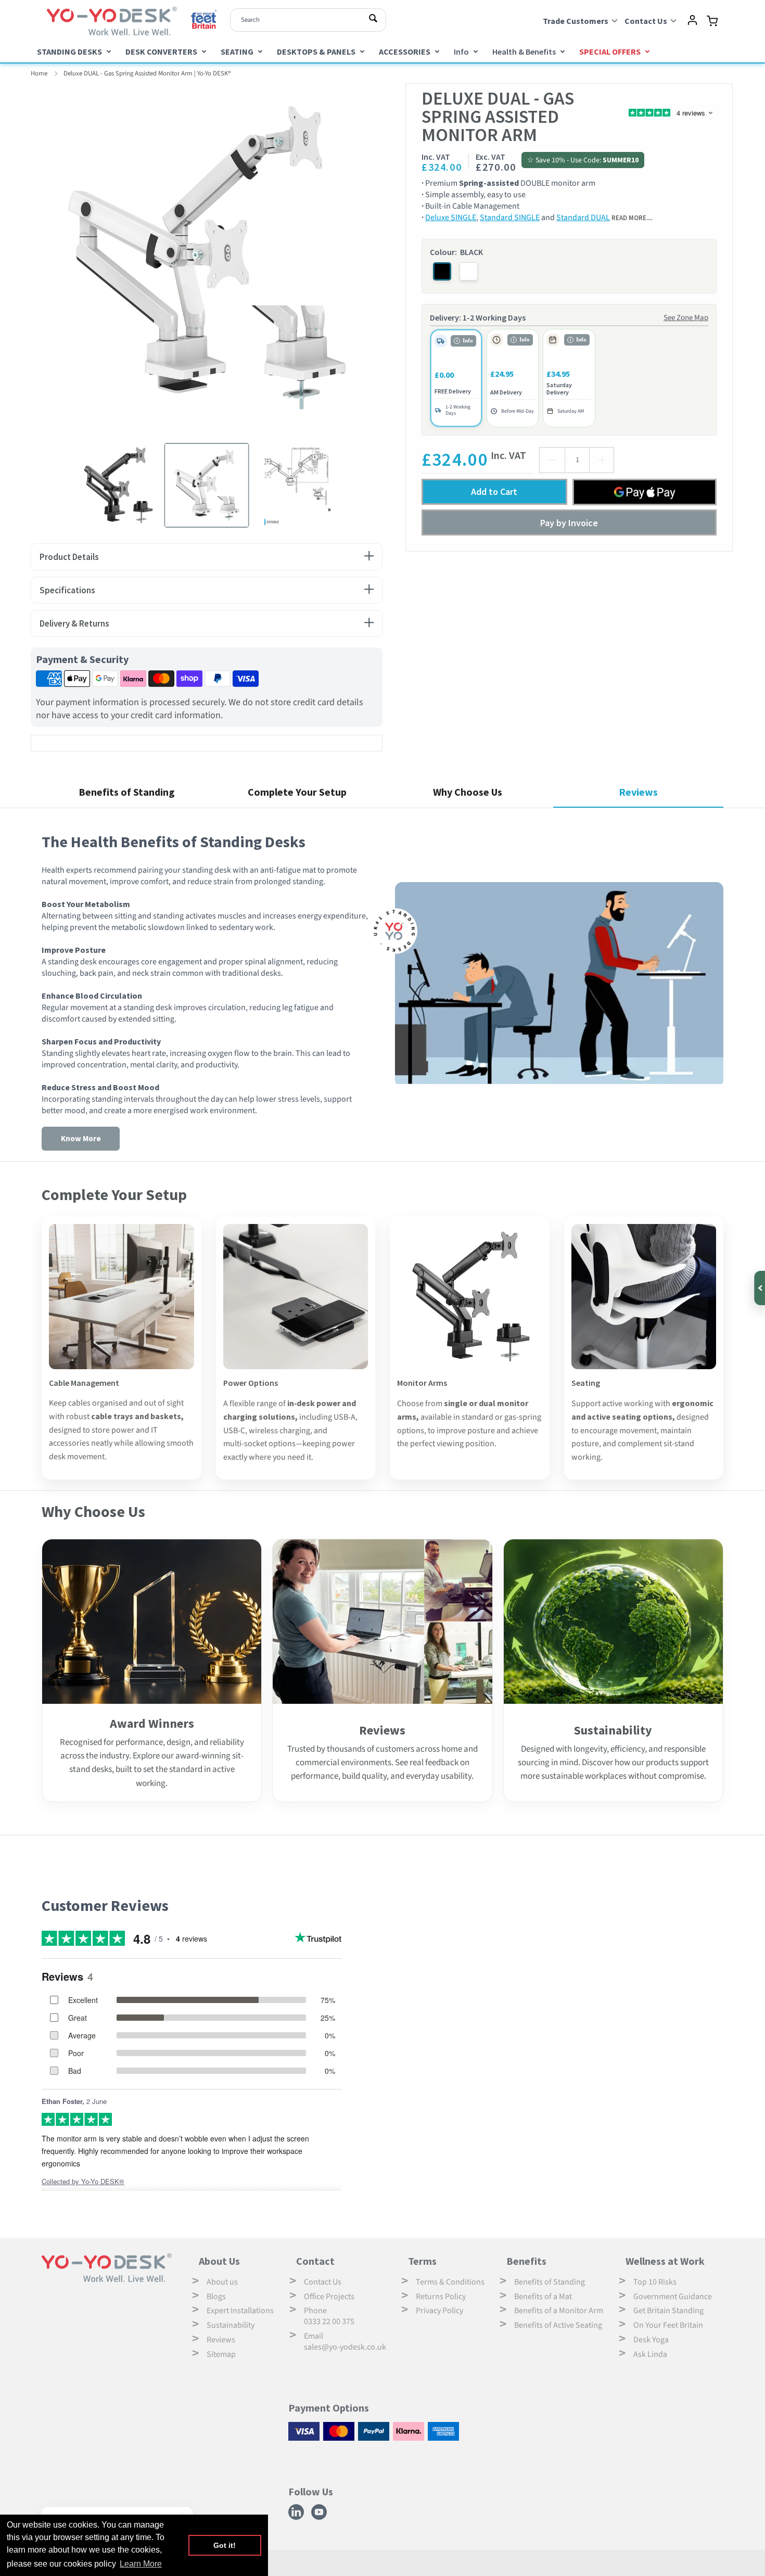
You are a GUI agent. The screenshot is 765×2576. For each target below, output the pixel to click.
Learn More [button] (141, 2564)
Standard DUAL (583, 218)
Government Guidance (673, 2297)
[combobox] (308, 20)
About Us (219, 2261)
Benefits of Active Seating (558, 2325)
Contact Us (323, 2282)
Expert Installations (240, 2311)
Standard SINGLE (510, 218)
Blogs (216, 2297)
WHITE (469, 271)
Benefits (526, 2261)
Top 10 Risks (655, 2282)
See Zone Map (686, 318)
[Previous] (23, 259)
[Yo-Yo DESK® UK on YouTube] (320, 2518)
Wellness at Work (665, 2261)
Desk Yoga (651, 2340)
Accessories (405, 52)
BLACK (442, 271)
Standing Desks (69, 52)
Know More (81, 1138)
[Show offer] (759, 1288)
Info (461, 52)
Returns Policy (441, 2297)
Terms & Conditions (450, 2282)
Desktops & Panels (316, 52)
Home (39, 73)
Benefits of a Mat (543, 2297)
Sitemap (221, 2354)
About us (222, 2282)
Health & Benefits (524, 52)
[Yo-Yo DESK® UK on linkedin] (297, 2518)
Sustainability (231, 2325)
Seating (237, 52)
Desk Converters (161, 52)
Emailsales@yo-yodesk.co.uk (345, 2342)
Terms (422, 2261)
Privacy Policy (439, 2311)
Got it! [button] (225, 2545)
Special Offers (610, 52)
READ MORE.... (632, 218)
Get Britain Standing (668, 2311)
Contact (315, 2261)
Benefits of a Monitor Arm (559, 2311)
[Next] (390, 259)
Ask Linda (650, 2354)
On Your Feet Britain (668, 2325)
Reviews (221, 2340)
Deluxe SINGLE (451, 218)
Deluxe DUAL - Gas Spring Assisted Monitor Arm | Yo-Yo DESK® (147, 73)
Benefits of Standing (550, 2282)
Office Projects (329, 2297)
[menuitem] (74, 51)
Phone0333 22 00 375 (329, 2316)
